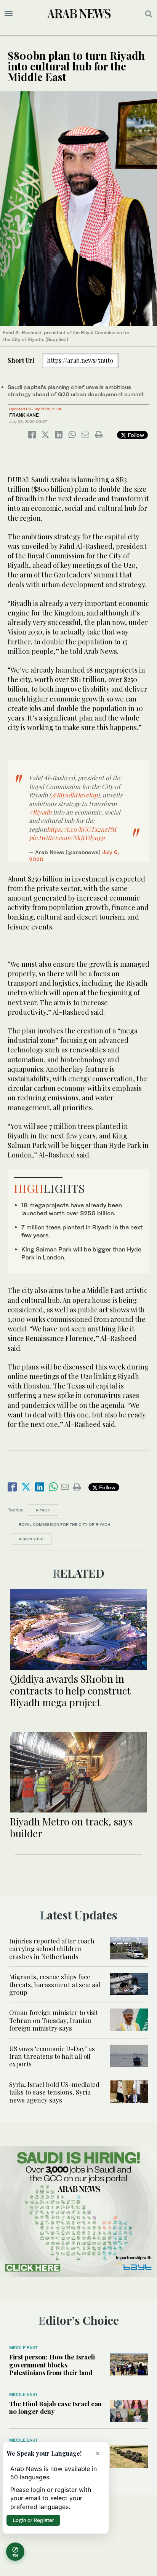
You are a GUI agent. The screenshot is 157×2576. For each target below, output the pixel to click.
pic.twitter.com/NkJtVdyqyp (67, 838)
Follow (135, 435)
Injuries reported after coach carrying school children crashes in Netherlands (52, 1949)
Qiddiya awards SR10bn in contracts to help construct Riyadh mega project (70, 1690)
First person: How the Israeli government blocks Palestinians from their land (52, 2365)
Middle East (23, 2348)
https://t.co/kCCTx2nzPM (82, 829)
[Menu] (9, 14)
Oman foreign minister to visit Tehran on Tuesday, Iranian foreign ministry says (54, 2020)
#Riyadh (40, 812)
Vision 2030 (31, 1539)
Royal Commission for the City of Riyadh (64, 1524)
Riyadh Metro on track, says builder (71, 1827)
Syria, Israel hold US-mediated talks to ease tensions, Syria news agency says (54, 2092)
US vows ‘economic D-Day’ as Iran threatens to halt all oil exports (52, 2056)
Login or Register (33, 2520)
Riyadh (43, 1510)
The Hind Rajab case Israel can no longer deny (55, 2407)
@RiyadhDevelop (74, 795)
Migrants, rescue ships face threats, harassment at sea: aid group (55, 1984)
